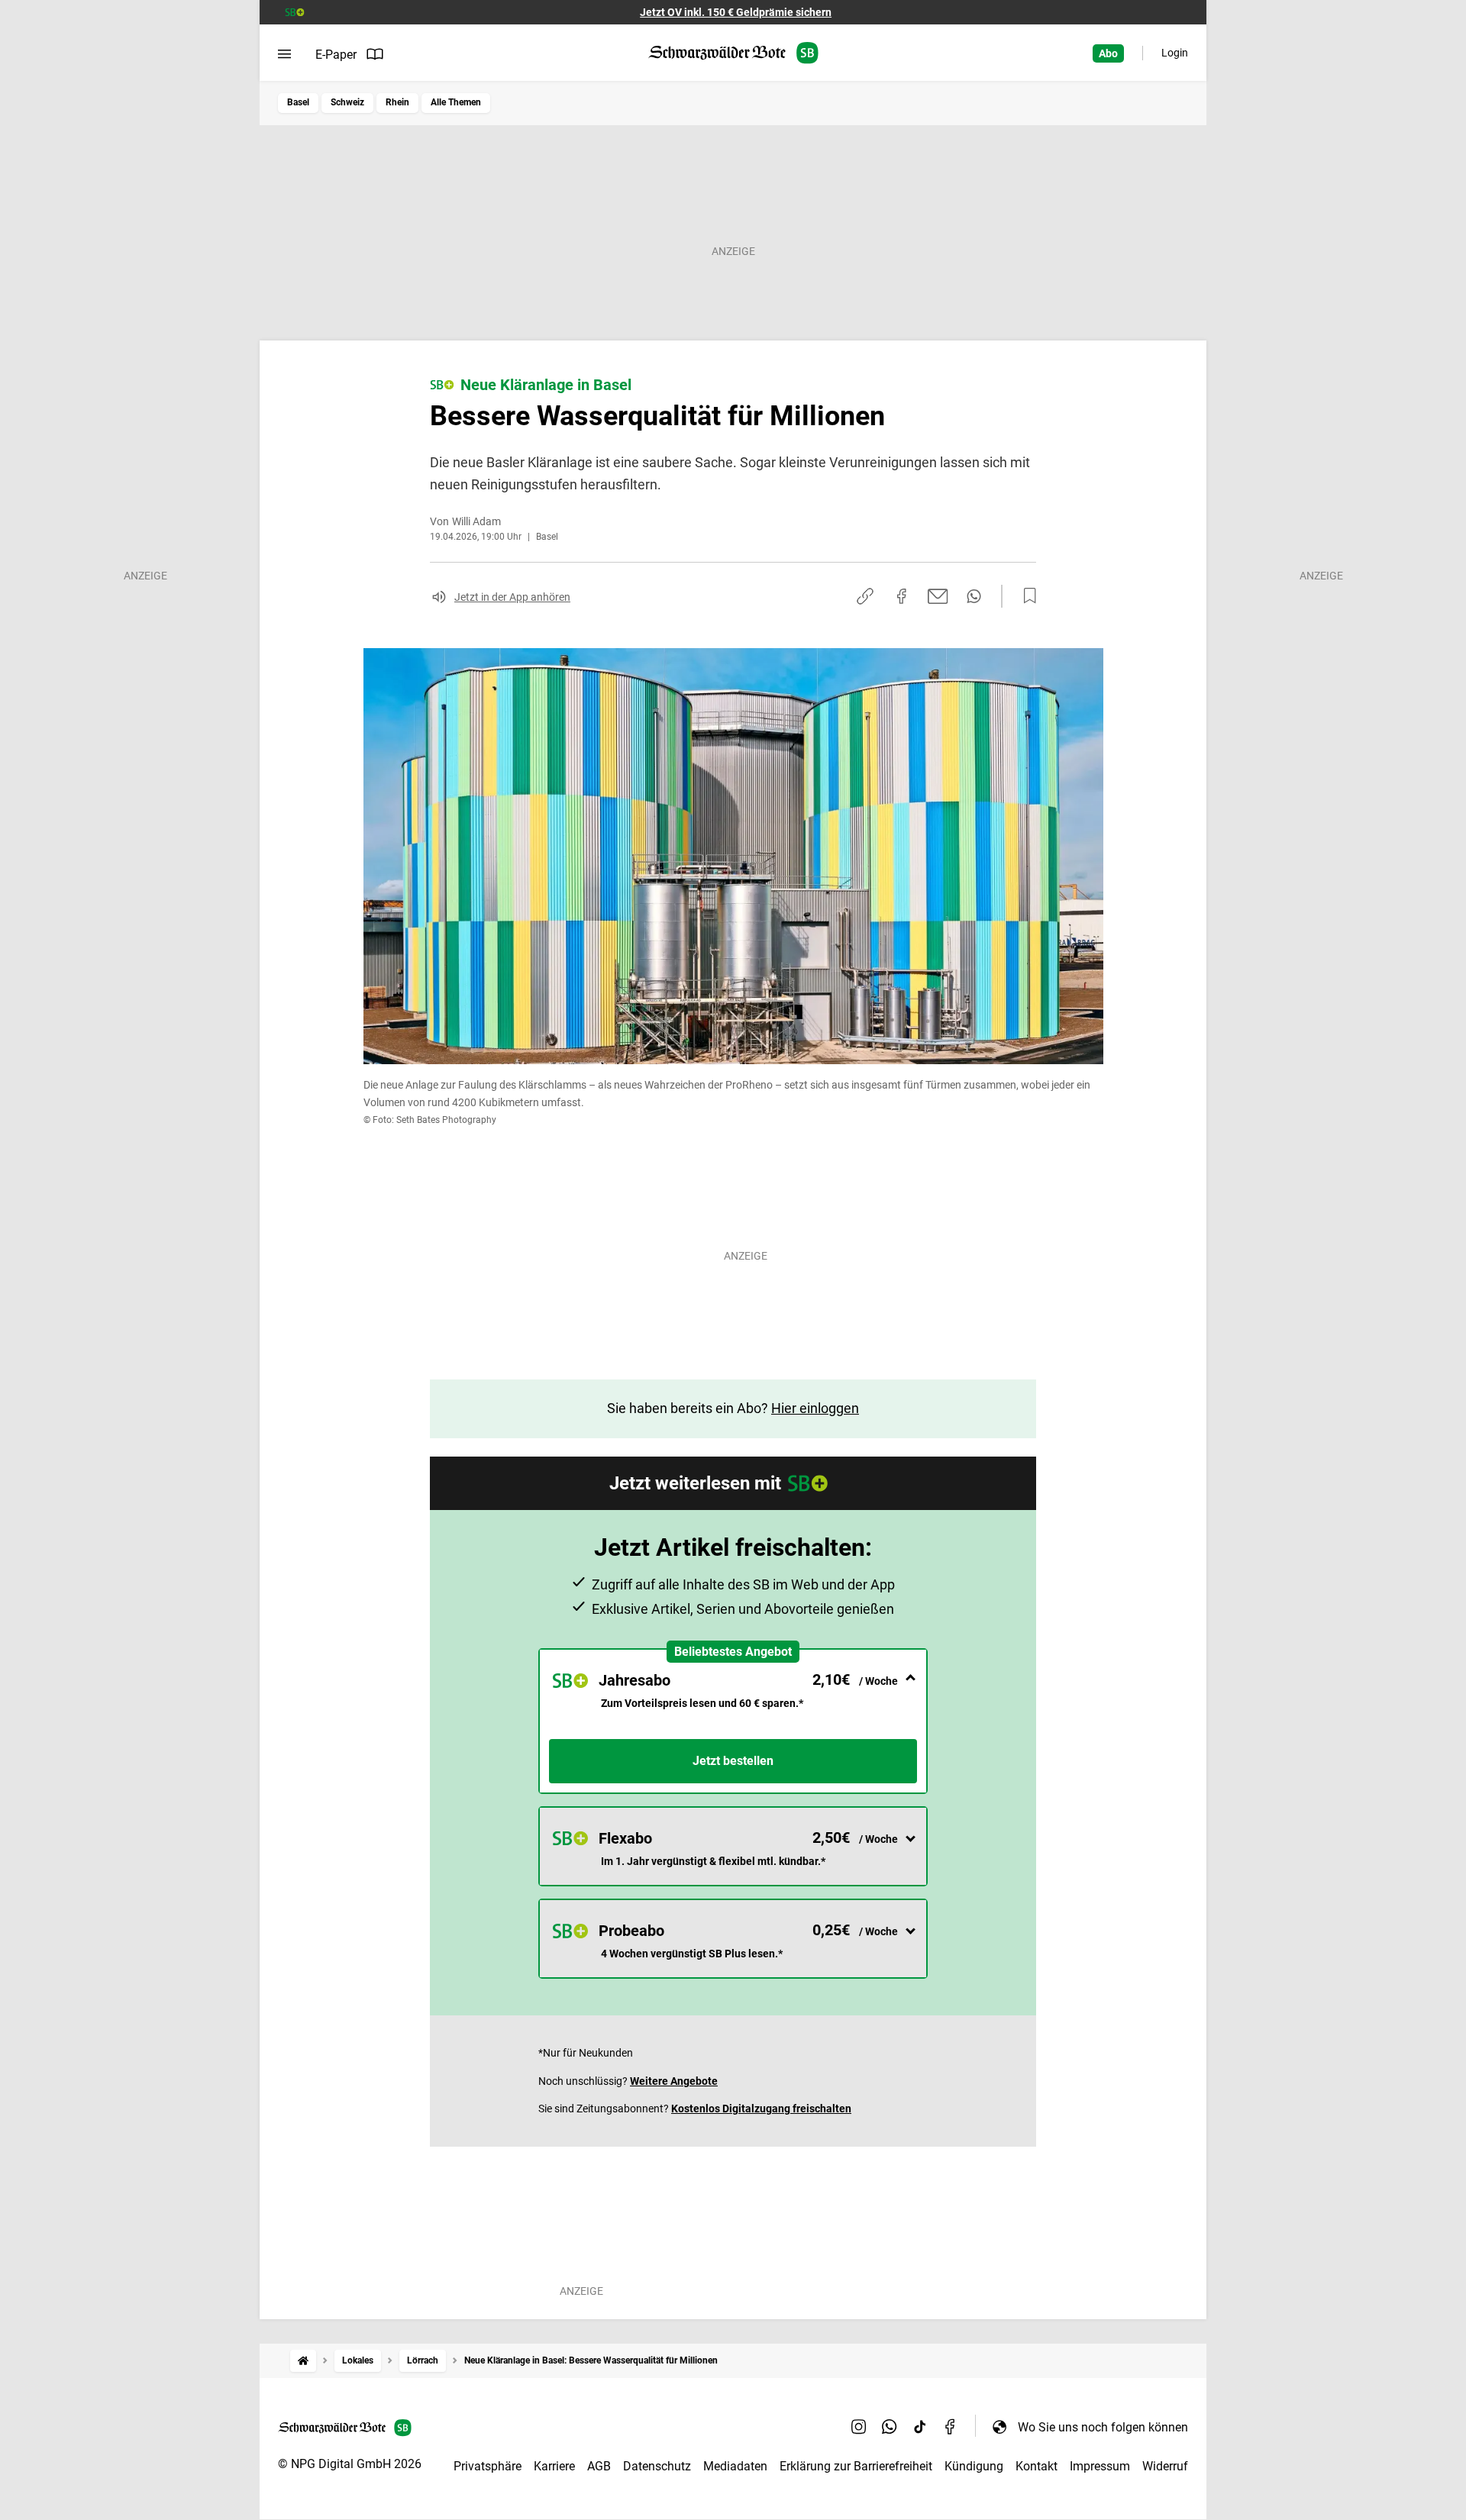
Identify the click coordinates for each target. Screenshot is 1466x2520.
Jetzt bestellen (733, 1761)
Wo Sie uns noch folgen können (1103, 2427)
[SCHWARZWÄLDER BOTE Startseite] (733, 53)
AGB (599, 2466)
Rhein (397, 102)
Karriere (554, 2466)
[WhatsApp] (890, 2427)
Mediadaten (735, 2466)
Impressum (1100, 2466)
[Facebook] (951, 2427)
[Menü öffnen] (284, 54)
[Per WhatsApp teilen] (974, 596)
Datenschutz (657, 2466)
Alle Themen (456, 102)
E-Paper (336, 55)
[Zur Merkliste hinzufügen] (1025, 596)
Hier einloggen (815, 1408)
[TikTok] (920, 2427)
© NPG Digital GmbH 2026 (350, 2464)
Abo (1108, 53)
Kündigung (974, 2466)
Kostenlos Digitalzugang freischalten (761, 2109)
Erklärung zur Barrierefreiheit (856, 2466)
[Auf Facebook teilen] (902, 596)
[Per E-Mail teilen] (938, 596)
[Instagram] (859, 2427)
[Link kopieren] (865, 596)
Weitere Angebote (674, 2081)
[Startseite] (303, 2361)
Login (1175, 53)
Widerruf (1165, 2466)
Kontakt (1037, 2466)
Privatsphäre (488, 2466)
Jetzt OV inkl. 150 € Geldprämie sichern (736, 12)
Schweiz (347, 102)
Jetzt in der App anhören (512, 597)
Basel (298, 102)
